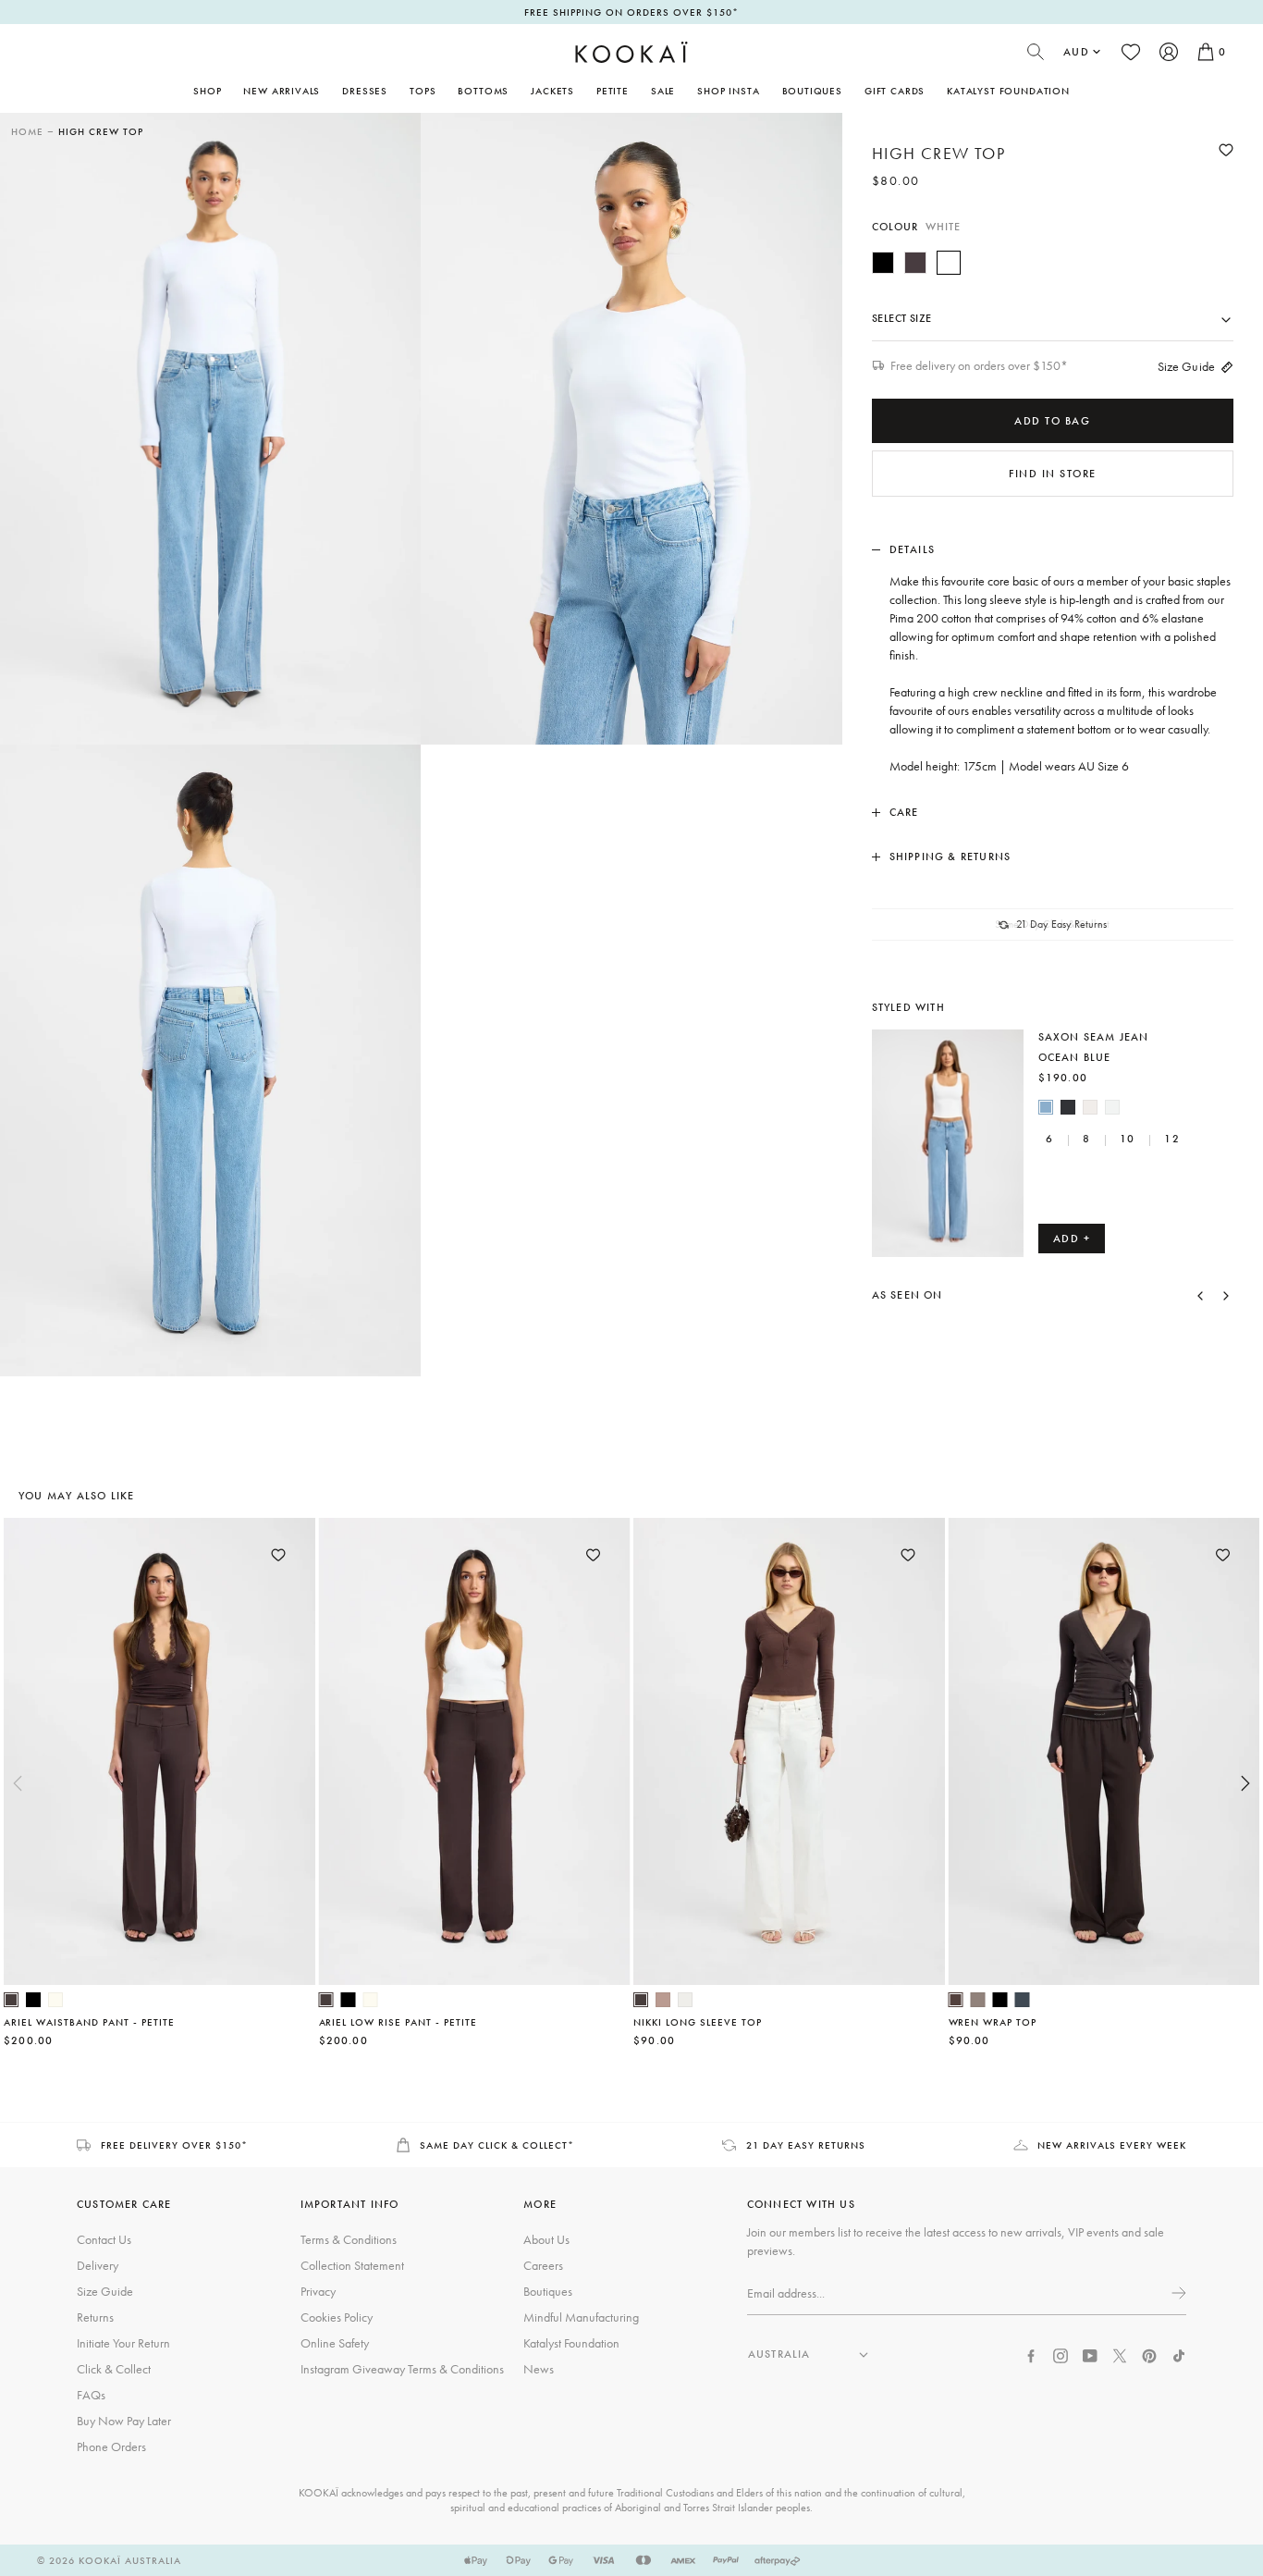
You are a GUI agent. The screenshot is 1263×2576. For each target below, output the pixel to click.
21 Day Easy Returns (806, 2145)
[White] (949, 263)
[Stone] (1090, 1107)
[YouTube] (1090, 2354)
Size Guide (1186, 366)
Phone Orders (111, 2447)
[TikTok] (1179, 2354)
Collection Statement (352, 2265)
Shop (207, 91)
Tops (423, 91)
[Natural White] (55, 2000)
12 (1171, 1139)
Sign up (1177, 2293)
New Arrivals (282, 91)
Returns (95, 2317)
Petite (613, 91)
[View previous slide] (18, 1783)
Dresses (365, 91)
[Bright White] (1112, 1107)
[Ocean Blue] (1046, 1107)
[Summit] (978, 2000)
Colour (917, 227)
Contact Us (104, 2239)
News (539, 2369)
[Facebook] (1031, 2354)
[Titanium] (1023, 2000)
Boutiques (812, 91)
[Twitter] (1120, 2354)
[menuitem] (282, 91)
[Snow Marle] (685, 2000)
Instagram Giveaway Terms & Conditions (402, 2369)
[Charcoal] (1068, 1107)
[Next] (1226, 1295)
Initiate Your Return (123, 2343)
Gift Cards (895, 91)
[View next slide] (1245, 1783)
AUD (1076, 52)
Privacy (318, 2291)
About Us (546, 2239)
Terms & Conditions (349, 2239)
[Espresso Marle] (915, 263)
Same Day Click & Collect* (497, 2145)
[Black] (883, 263)
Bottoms (483, 91)
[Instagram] (1061, 2354)
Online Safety (335, 2343)
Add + (1072, 1239)
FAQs (91, 2395)
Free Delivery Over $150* (174, 2145)
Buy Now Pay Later (124, 2421)
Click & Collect (114, 2369)
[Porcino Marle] (663, 2000)
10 (1127, 1139)
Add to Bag (1052, 421)
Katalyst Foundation (1008, 91)
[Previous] (1200, 1295)
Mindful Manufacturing (581, 2317)
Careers (543, 2265)
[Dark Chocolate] (11, 2000)
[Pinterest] (1149, 2354)
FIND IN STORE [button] (1053, 474)
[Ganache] (956, 2000)
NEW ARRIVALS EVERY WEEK (1112, 2145)
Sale (663, 91)
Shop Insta (728, 91)
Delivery (98, 2265)
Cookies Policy (337, 2317)
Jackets (552, 91)
